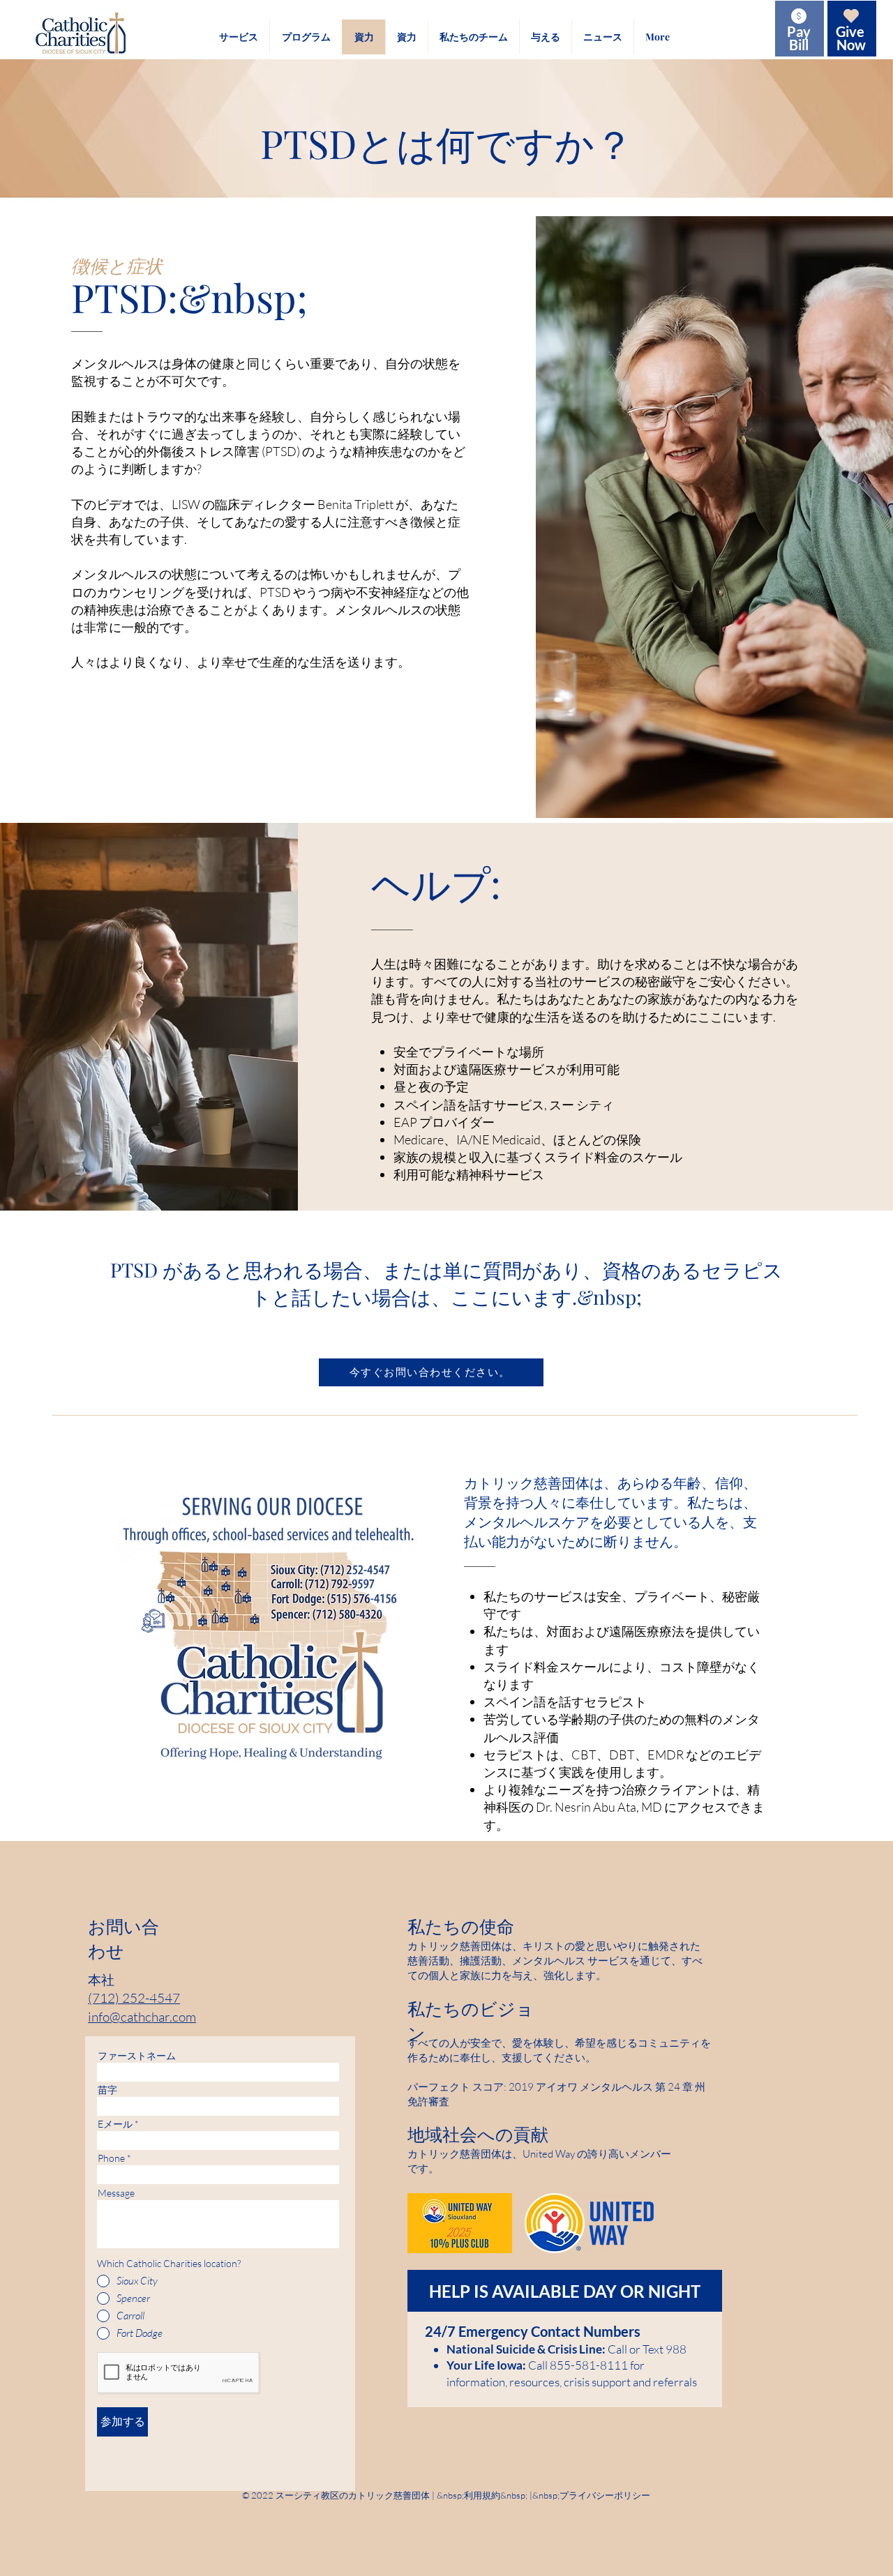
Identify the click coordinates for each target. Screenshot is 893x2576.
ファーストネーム (137, 2056)
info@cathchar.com (142, 2017)
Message (116, 2193)
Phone (111, 2158)
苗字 (107, 2090)
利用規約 (482, 2495)
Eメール (115, 2124)
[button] (238, 37)
